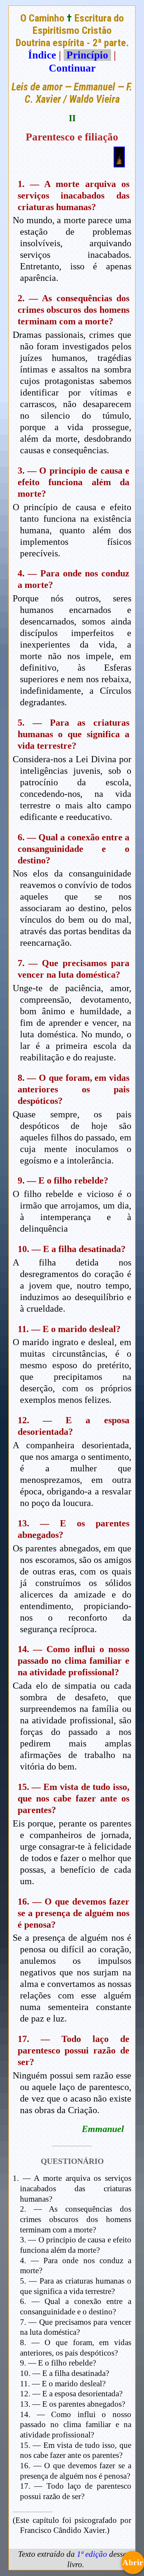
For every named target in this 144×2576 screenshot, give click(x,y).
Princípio (87, 55)
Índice (42, 55)
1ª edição (92, 2554)
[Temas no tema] (119, 164)
